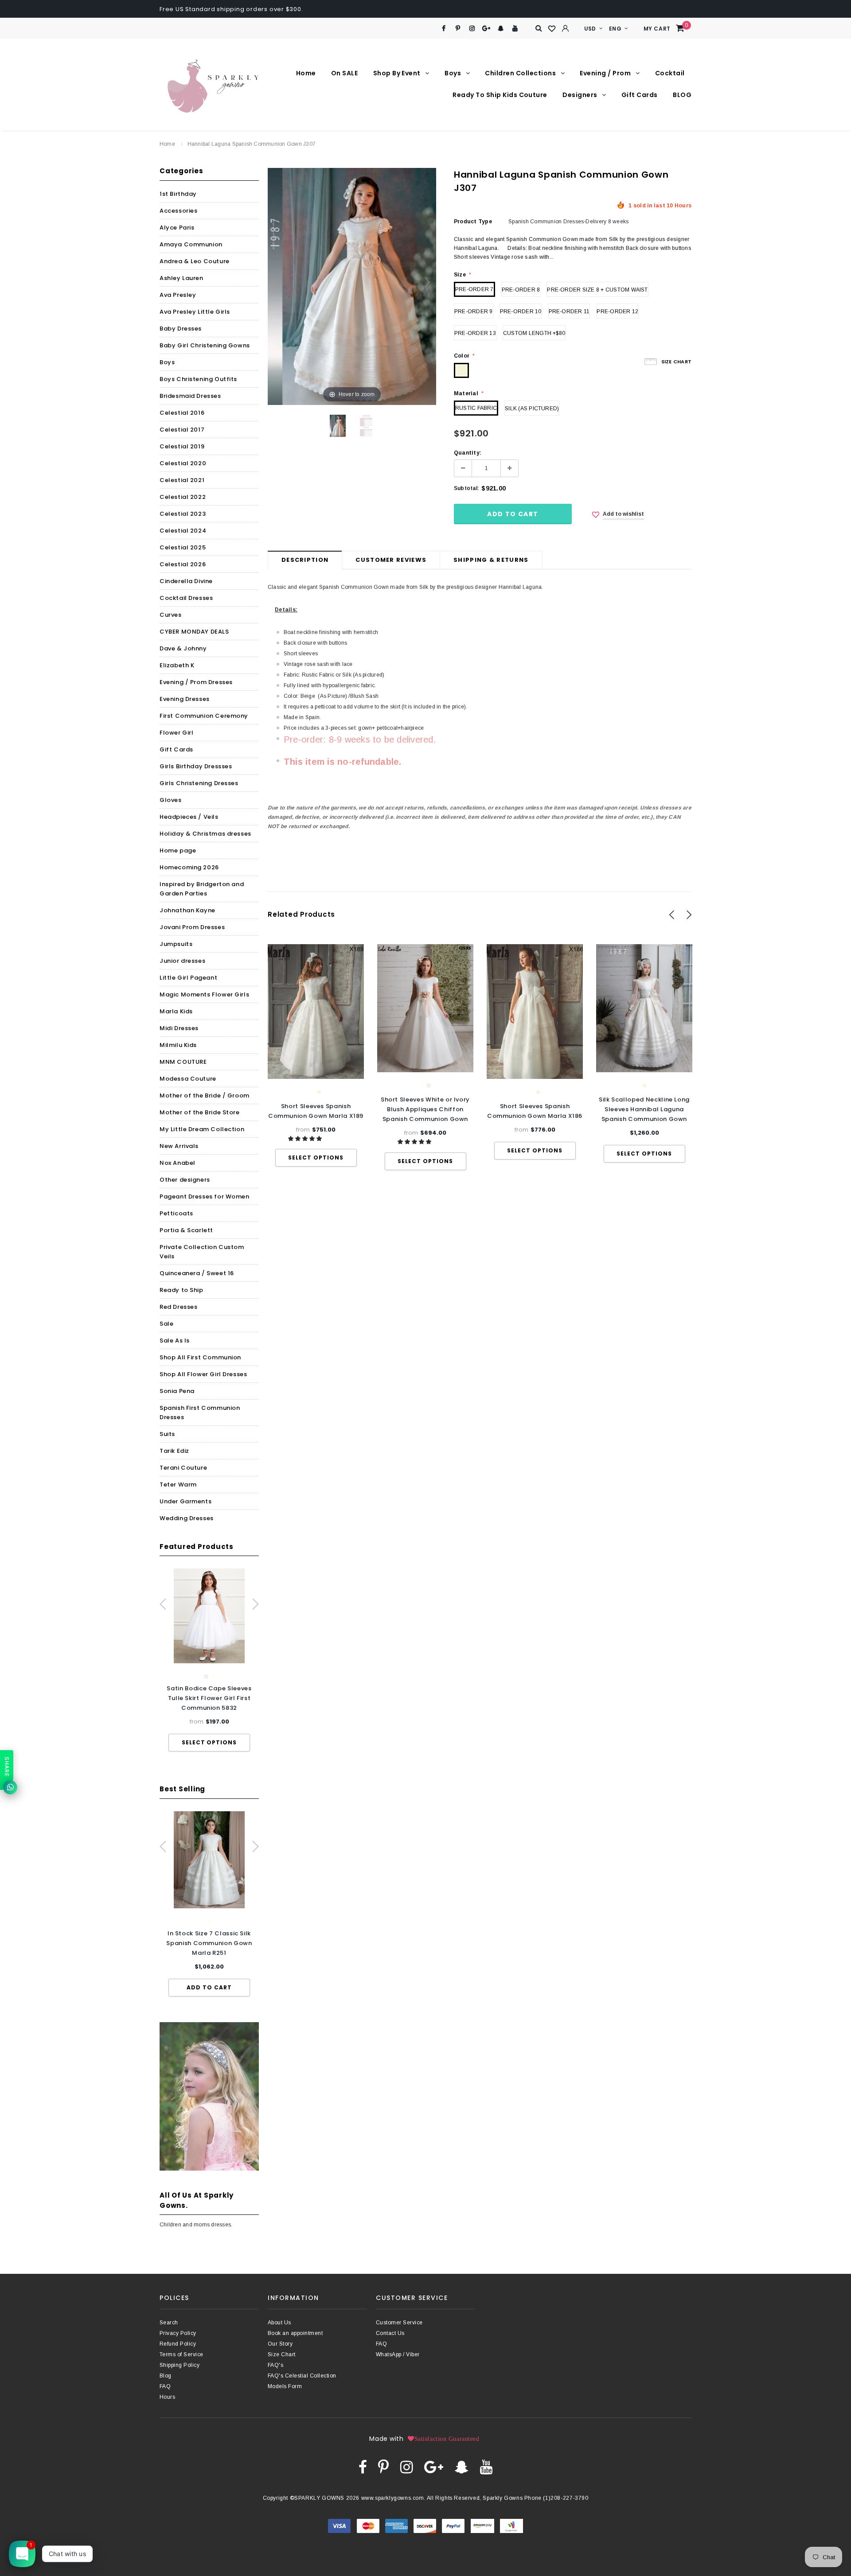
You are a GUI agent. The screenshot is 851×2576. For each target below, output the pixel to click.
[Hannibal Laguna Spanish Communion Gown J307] (338, 426)
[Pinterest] (458, 29)
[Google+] (486, 29)
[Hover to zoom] (352, 286)
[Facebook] (443, 29)
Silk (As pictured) (532, 409)
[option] (209, 1660)
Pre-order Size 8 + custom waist (597, 290)
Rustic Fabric (476, 408)
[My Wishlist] (552, 29)
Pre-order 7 (474, 289)
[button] (306, 1139)
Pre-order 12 (617, 311)
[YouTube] (515, 29)
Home (167, 144)
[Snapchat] (501, 29)
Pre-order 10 (521, 311)
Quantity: (468, 453)
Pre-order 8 (521, 290)
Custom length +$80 (534, 333)
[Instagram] (472, 29)
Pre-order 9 (474, 311)
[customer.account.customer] (566, 28)
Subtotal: (466, 488)
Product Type (473, 222)
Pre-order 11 (569, 311)
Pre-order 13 (475, 333)
